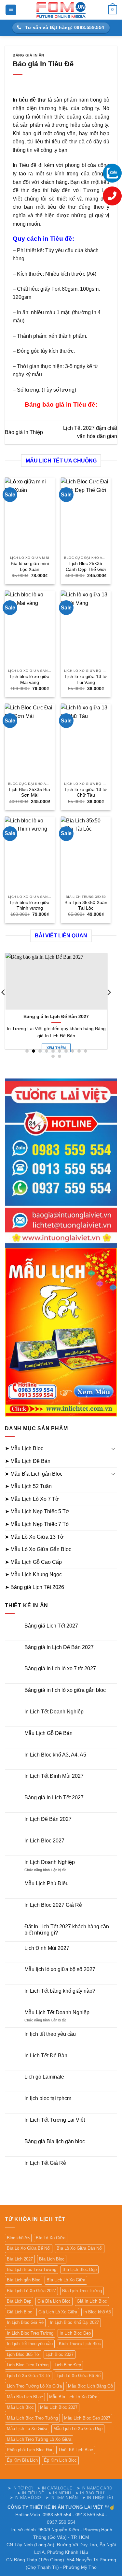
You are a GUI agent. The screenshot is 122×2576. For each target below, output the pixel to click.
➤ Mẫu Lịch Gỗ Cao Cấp (33, 1562)
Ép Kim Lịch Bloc (60, 2460)
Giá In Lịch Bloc (92, 2301)
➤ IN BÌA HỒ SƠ (26, 2498)
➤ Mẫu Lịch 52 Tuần (28, 1486)
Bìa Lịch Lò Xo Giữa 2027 (31, 2291)
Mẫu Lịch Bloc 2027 (59, 2407)
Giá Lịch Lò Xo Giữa (58, 2312)
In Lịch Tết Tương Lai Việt (55, 2120)
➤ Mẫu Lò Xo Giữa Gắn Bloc (38, 1549)
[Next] (109, 1005)
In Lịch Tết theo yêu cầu (30, 2344)
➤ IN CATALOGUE (55, 2488)
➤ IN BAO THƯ (90, 2493)
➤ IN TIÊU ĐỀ (31, 2493)
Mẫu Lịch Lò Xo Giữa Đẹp (78, 2429)
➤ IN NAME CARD (95, 2488)
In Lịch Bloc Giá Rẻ (25, 2322)
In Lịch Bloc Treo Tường (30, 2333)
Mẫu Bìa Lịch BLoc (25, 2397)
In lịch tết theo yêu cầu (50, 2034)
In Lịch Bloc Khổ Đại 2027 (74, 2322)
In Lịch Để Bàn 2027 (48, 1819)
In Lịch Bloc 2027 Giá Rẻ (53, 1905)
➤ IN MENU (60, 2493)
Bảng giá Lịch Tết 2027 (51, 1626)
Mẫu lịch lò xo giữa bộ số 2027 (60, 1969)
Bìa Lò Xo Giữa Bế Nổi (29, 2248)
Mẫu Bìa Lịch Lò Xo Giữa (73, 2397)
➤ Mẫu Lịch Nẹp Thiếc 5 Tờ (37, 1511)
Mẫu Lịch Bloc (20, 2407)
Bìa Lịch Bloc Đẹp (80, 2269)
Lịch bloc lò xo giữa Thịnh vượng (30, 906)
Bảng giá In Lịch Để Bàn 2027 (56, 1017)
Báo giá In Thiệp (24, 432)
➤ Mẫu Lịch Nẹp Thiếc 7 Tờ (37, 1524)
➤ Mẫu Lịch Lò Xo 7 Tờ (32, 1499)
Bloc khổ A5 (18, 2238)
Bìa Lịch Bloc (52, 2259)
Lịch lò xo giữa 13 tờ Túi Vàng (86, 680)
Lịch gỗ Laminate (44, 2077)
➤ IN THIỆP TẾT (98, 2498)
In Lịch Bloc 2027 (44, 1841)
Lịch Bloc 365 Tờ (23, 2354)
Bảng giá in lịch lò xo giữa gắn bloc (65, 1690)
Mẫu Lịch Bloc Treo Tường (32, 2418)
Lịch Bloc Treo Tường (28, 2365)
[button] (11, 10)
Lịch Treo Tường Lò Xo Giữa (34, 2386)
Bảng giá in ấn (28, 55)
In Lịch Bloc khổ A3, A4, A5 (55, 1755)
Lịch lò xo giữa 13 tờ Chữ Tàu (86, 793)
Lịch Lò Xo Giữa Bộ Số (79, 2376)
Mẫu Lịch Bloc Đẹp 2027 (87, 2418)
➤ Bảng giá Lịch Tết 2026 (34, 1587)
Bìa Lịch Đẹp (19, 2301)
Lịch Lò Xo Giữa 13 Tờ (29, 2376)
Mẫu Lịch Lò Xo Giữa (27, 2429)
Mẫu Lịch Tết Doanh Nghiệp (57, 2012)
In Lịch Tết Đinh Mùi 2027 (54, 1776)
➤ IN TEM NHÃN (62, 2498)
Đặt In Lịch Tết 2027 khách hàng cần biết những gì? (67, 1930)
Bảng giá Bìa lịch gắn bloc (55, 2141)
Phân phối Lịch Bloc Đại (29, 2450)
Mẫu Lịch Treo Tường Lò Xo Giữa (39, 2439)
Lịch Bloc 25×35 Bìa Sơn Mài (30, 793)
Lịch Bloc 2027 (60, 2354)
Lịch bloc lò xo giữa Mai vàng (30, 680)
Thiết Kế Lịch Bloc (76, 2450)
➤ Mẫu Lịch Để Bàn (28, 1461)
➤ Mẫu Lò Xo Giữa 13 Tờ (34, 1537)
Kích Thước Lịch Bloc (80, 2344)
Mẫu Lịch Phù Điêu (47, 1883)
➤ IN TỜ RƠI (20, 2488)
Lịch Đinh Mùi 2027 (47, 1948)
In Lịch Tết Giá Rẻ (45, 2163)
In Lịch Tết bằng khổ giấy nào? (60, 1991)
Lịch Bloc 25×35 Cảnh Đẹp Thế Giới (86, 567)
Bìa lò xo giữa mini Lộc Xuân (30, 567)
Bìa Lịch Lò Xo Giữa (66, 2280)
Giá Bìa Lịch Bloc (54, 2301)
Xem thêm (56, 1048)
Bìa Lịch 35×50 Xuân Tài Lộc (86, 906)
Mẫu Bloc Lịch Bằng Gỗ (90, 2386)
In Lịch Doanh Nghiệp (50, 1862)
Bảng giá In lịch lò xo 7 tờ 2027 (60, 1669)
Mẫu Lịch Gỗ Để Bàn (48, 1733)
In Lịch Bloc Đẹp (75, 2333)
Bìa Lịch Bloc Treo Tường (32, 2269)
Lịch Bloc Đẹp (68, 2365)
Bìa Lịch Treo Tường (82, 2291)
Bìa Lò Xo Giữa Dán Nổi (80, 2248)
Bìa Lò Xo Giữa (51, 2238)
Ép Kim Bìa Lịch (22, 2460)
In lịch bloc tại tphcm (48, 2098)
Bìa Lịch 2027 (20, 2259)
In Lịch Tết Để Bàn (46, 2056)
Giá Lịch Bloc (20, 2312)
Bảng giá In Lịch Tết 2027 (54, 1798)
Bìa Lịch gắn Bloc (24, 2280)
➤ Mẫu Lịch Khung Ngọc (33, 1574)
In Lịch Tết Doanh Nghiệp (54, 1712)
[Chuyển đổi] (113, 1449)
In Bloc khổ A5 (97, 2312)
